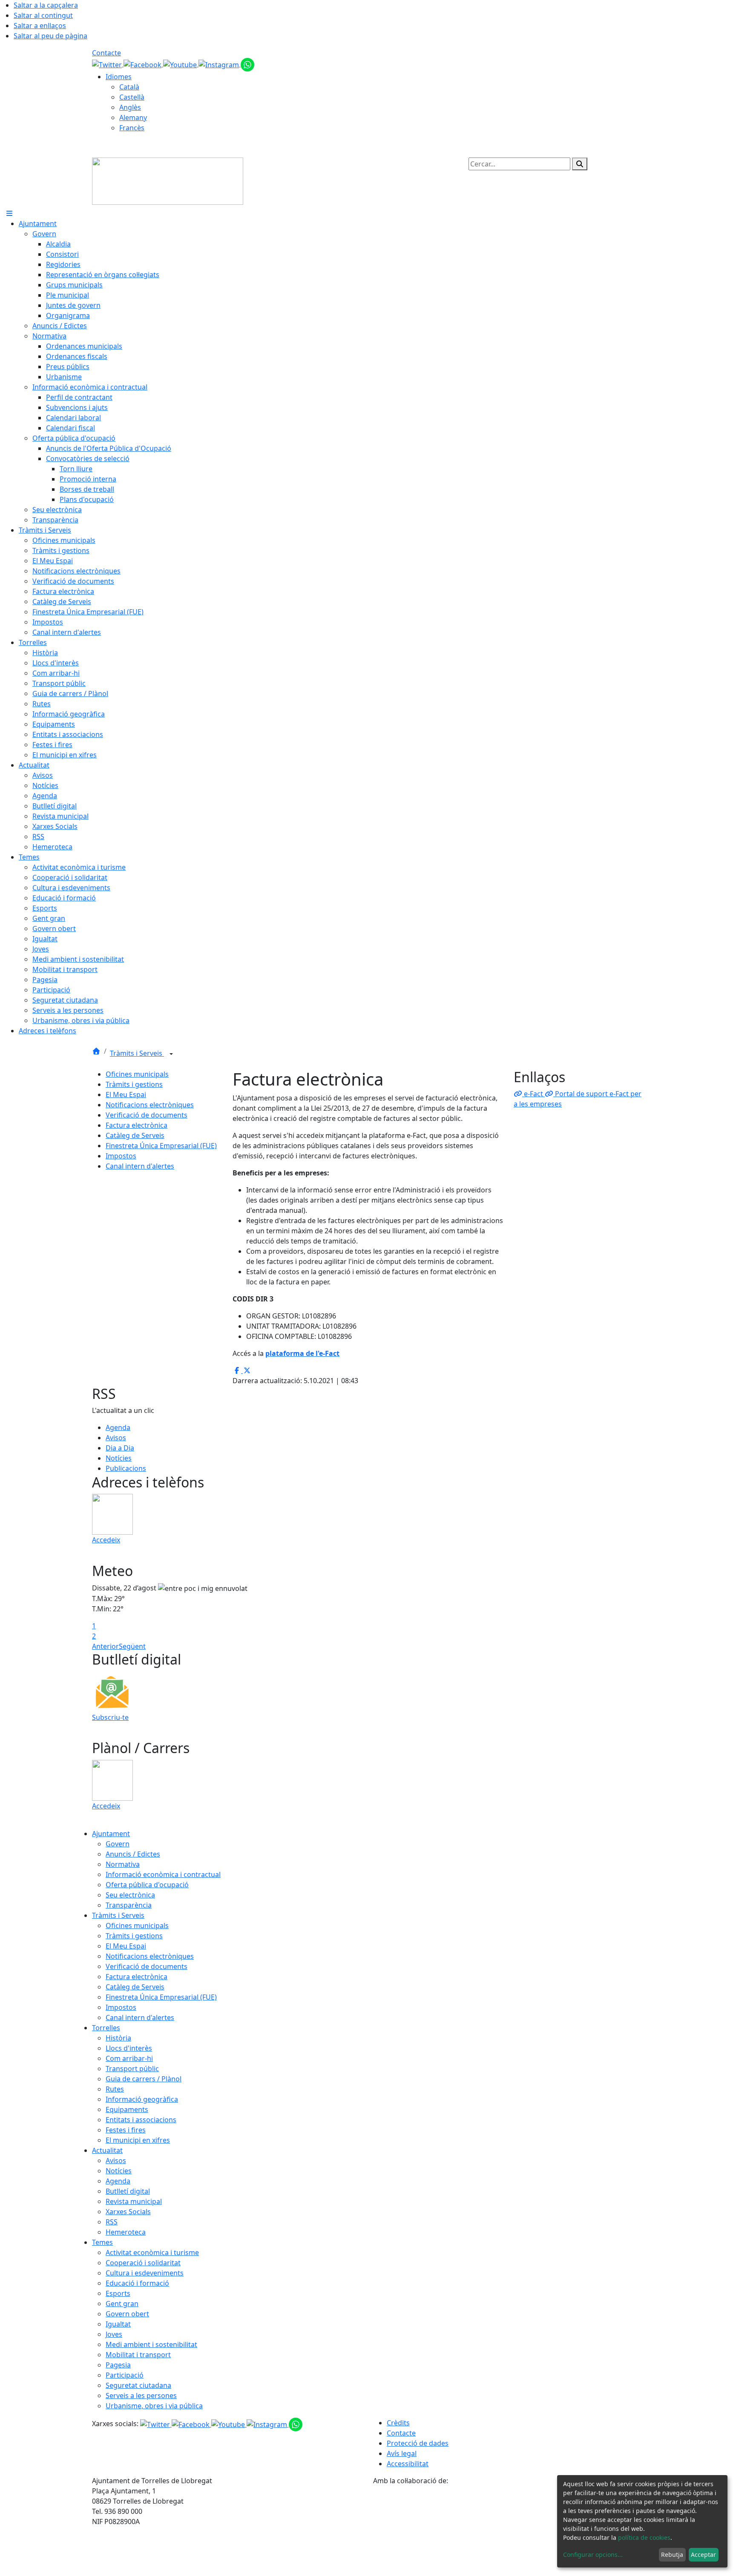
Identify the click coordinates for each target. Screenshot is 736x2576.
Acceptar (703, 2555)
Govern (118, 1844)
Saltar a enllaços (40, 26)
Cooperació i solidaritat (143, 2263)
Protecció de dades (418, 2443)
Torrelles (106, 2028)
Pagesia (118, 2365)
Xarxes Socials (128, 2212)
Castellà (132, 97)
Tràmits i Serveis (137, 1053)
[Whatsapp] (247, 64)
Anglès (130, 107)
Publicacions (126, 1468)
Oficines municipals (137, 1074)
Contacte (106, 53)
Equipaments (127, 2109)
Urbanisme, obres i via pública (154, 2406)
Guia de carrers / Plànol (144, 2079)
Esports (118, 2293)
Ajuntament (111, 1834)
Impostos (121, 1156)
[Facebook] (143, 64)
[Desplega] (171, 1054)
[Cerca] (580, 164)
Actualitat (107, 2150)
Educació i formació (137, 2283)
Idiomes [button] (119, 77)
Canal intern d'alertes (140, 1166)
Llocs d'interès (129, 2048)
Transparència (129, 1905)
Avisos (116, 1438)
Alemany (133, 117)
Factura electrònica (137, 1125)
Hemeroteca (126, 2232)
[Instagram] (220, 64)
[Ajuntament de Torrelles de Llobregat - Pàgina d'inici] (168, 181)
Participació (125, 2375)
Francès (132, 128)
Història (118, 2038)
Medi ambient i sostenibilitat (151, 2344)
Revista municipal (134, 2201)
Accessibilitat (408, 2464)
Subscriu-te (110, 1717)
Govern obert (127, 2314)
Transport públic (132, 2069)
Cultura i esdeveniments (145, 2273)
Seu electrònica (130, 1895)
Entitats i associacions (141, 2120)
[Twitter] (108, 64)
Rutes (115, 2089)
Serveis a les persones (141, 2395)
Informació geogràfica (142, 2099)
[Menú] (9, 213)
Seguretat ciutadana (138, 2385)
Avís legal (402, 2453)
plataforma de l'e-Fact (302, 1353)
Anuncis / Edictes (133, 1854)
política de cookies (644, 2537)
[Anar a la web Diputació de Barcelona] (509, 2530)
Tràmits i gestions (134, 1084)
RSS (112, 2222)
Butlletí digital (128, 2191)
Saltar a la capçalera (46, 5)
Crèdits (398, 2423)
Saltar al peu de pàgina (50, 36)
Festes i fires (126, 2130)
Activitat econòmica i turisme (152, 2252)
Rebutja (672, 2555)
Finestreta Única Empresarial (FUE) (161, 1146)
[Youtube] (181, 64)
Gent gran (122, 2304)
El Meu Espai (126, 1095)
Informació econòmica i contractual (163, 1874)
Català (129, 87)
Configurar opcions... (593, 2555)
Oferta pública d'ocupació (147, 1885)
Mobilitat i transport (138, 2355)
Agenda (118, 1427)
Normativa (123, 1864)
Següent (132, 1646)
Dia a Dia (120, 1448)
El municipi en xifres (138, 2140)
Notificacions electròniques (150, 1105)
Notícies (119, 1458)
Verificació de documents (147, 1115)
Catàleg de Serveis (135, 1135)
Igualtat (118, 2324)
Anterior (105, 1646)
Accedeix (106, 1540)
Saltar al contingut (43, 15)
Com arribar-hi (129, 2058)
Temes (102, 2242)
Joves (114, 2334)
